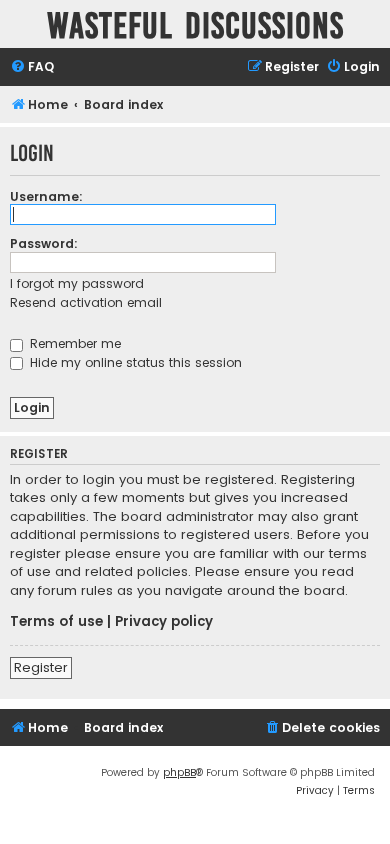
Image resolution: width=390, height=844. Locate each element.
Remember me (73, 343)
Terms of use (56, 622)
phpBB (179, 772)
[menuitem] (32, 67)
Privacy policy (164, 622)
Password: (44, 243)
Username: (46, 196)
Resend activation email (86, 302)
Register (41, 667)
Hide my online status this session (134, 362)
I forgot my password (77, 283)
